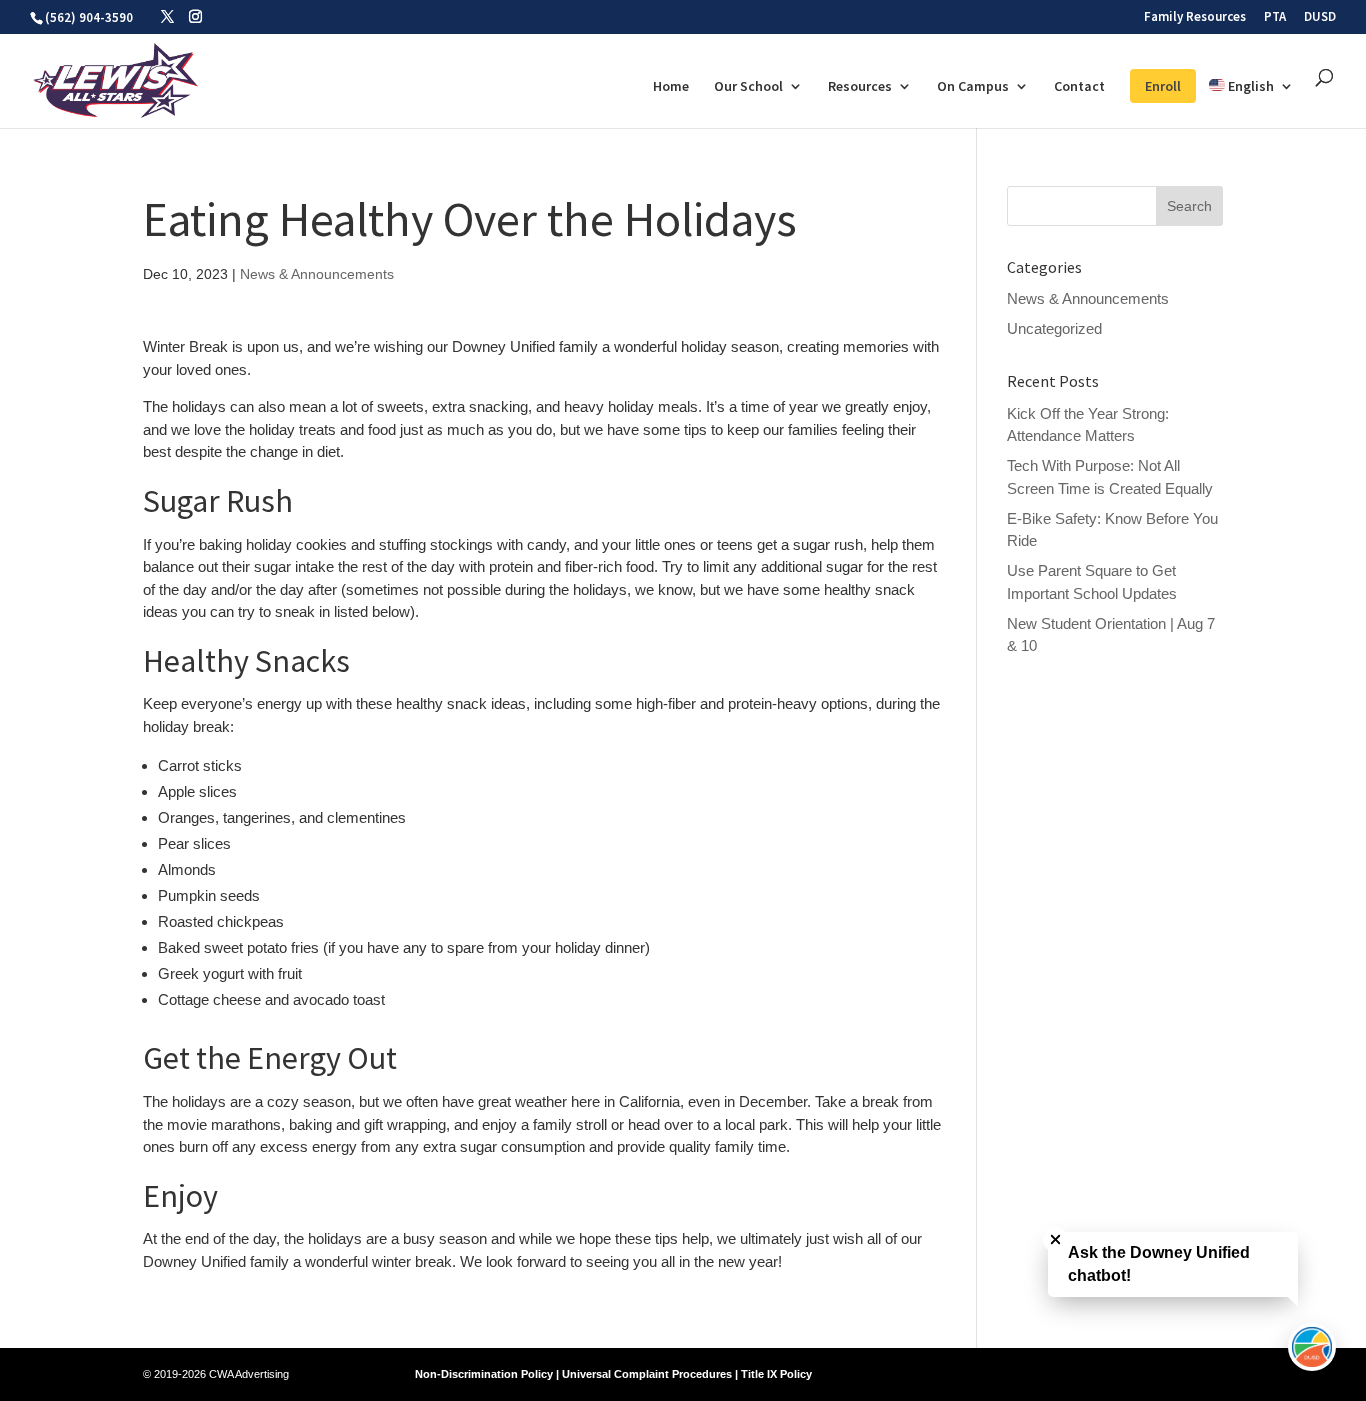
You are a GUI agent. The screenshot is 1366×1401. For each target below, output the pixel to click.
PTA (1275, 17)
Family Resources (1195, 17)
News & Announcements (317, 274)
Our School (748, 87)
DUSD (1320, 17)
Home (671, 87)
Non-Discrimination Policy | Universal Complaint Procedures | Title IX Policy (613, 1374)
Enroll (1163, 86)
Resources (860, 87)
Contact (1079, 87)
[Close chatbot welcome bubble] (1055, 1239)
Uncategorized (1054, 328)
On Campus (973, 87)
